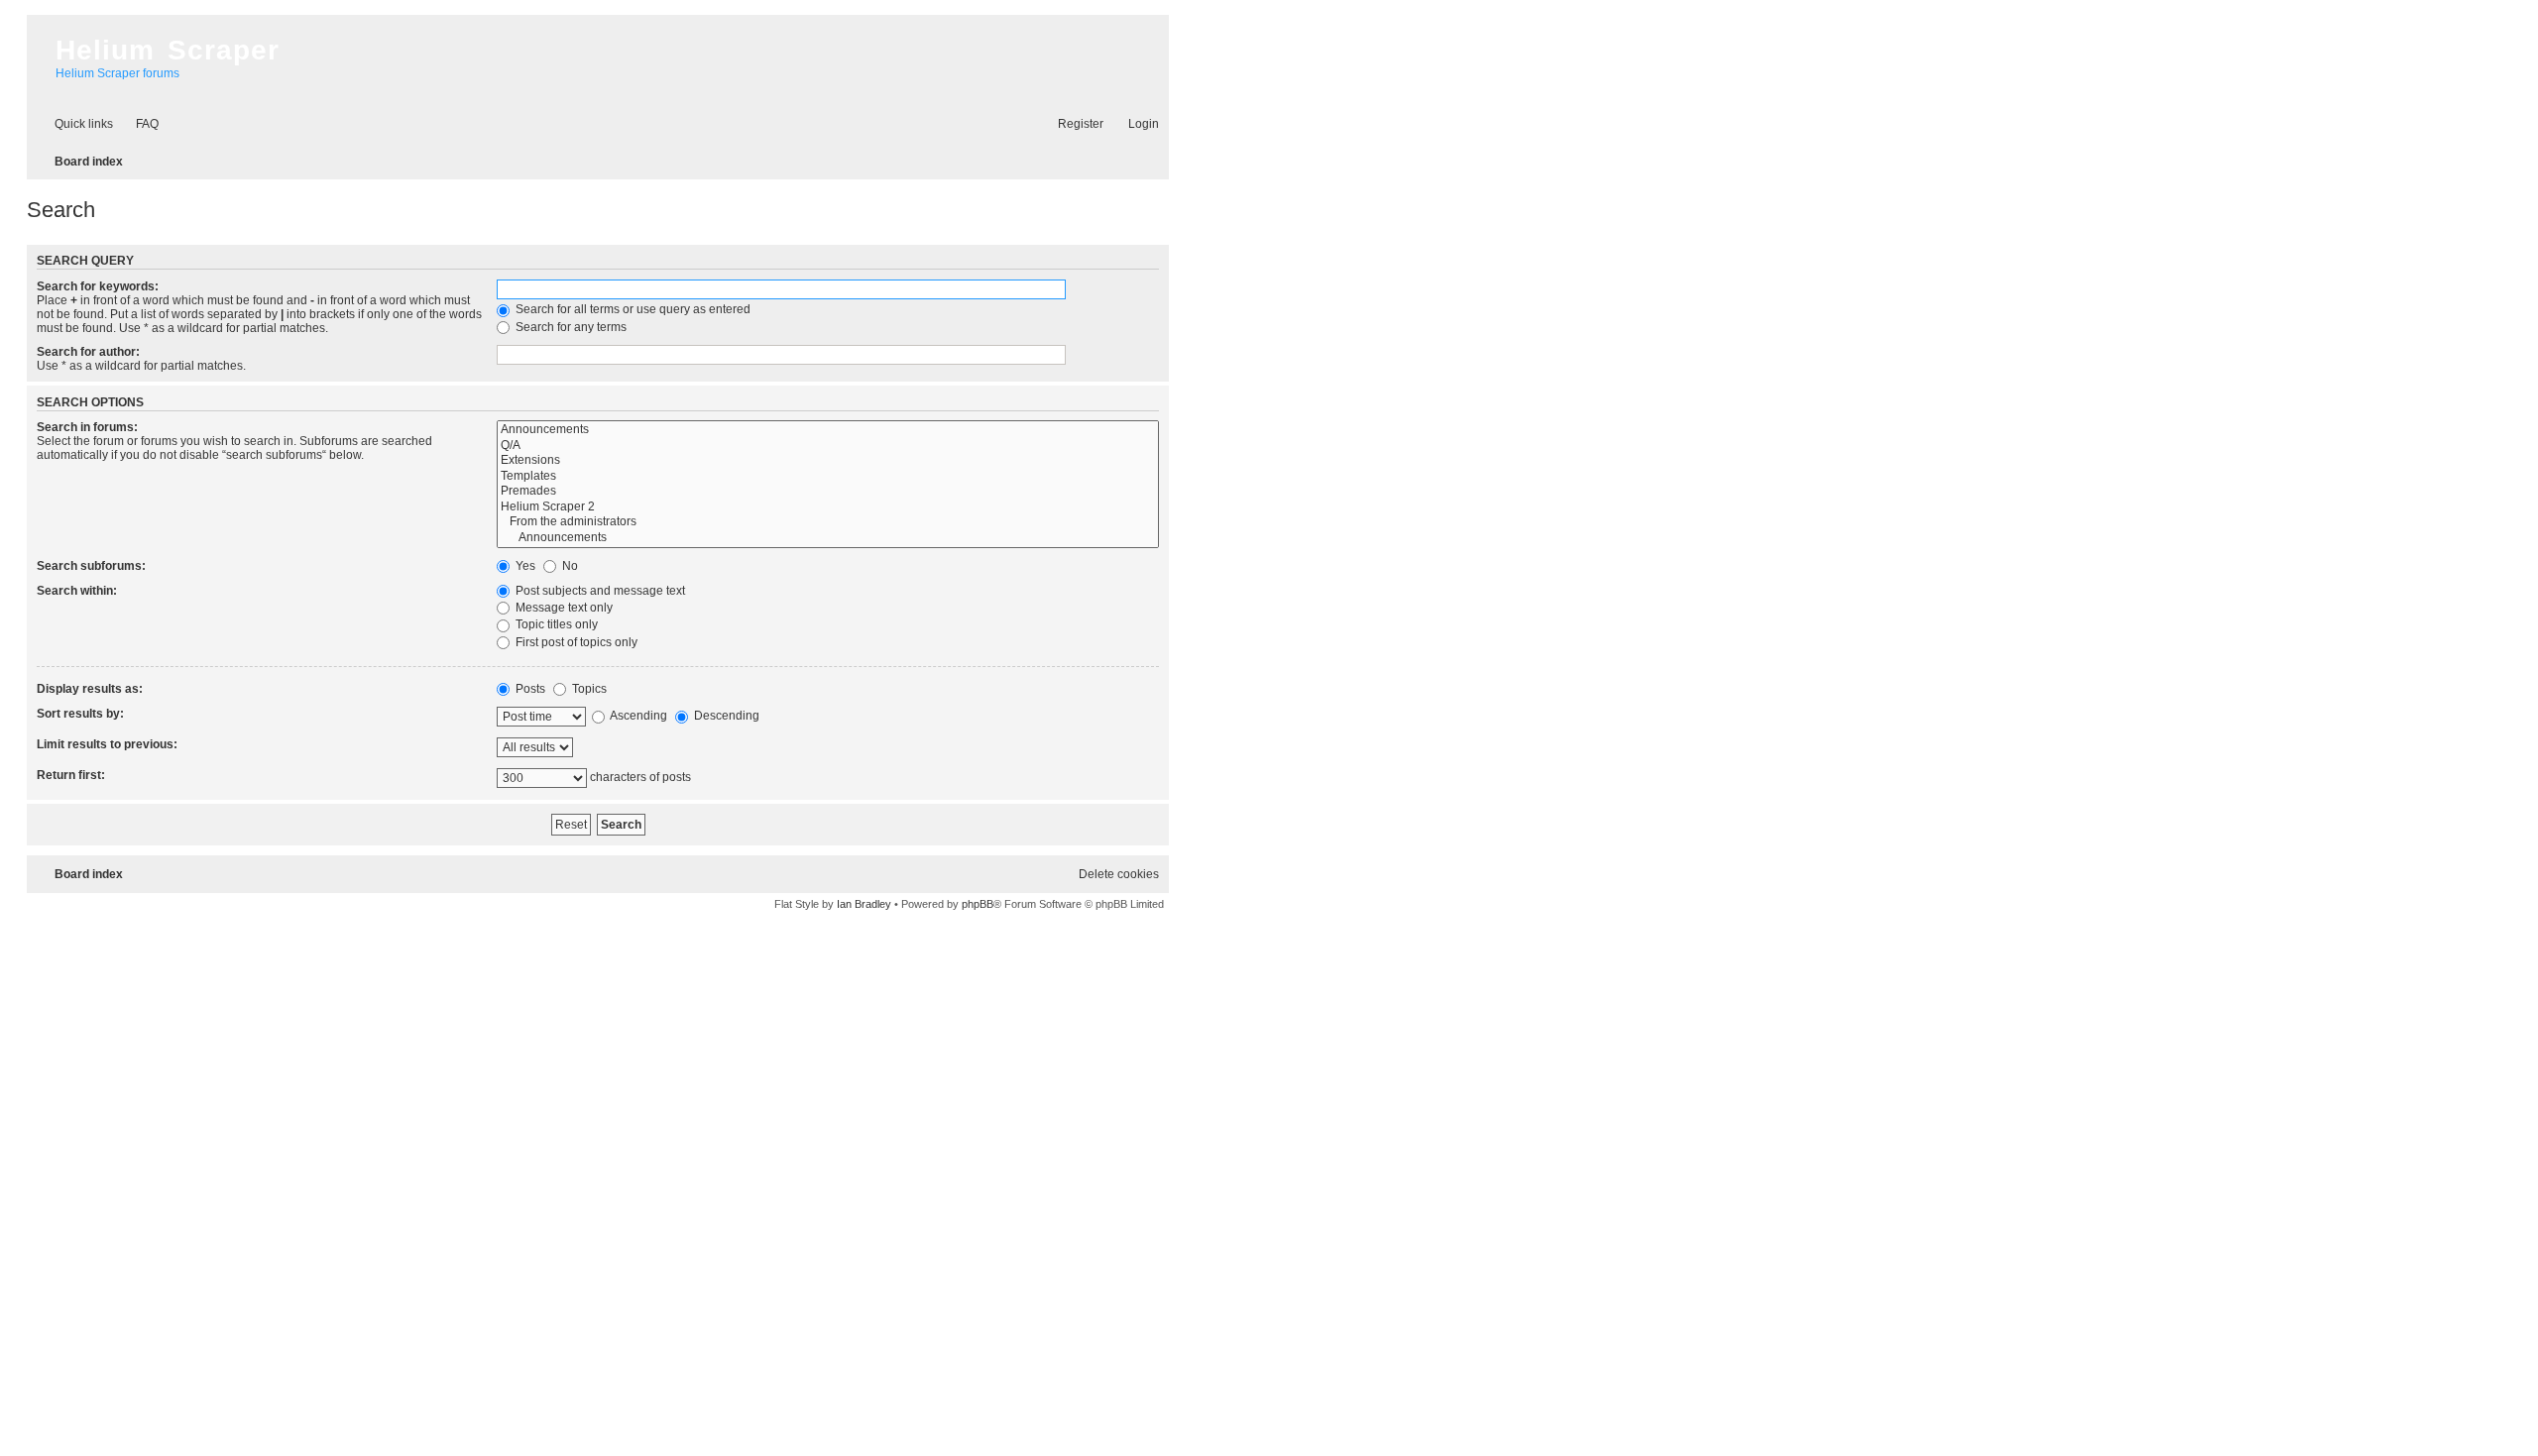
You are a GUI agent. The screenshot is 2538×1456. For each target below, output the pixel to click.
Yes (524, 566)
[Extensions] (828, 461)
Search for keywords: (98, 286)
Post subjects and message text (599, 591)
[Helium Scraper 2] (828, 507)
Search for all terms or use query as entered (632, 309)
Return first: (71, 775)
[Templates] (828, 477)
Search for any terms (570, 327)
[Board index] (36, 33)
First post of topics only (575, 642)
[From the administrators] (828, 522)
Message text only (563, 608)
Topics (588, 689)
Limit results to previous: (107, 744)
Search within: (77, 591)
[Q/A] (828, 446)
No (569, 566)
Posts (529, 689)
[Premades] (828, 492)
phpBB (978, 904)
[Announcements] (828, 430)
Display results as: (90, 689)
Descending (725, 716)
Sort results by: (80, 714)
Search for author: (88, 352)
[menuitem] (138, 124)
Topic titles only (555, 624)
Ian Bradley (864, 904)
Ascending (637, 716)
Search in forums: (87, 427)
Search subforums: (91, 566)
